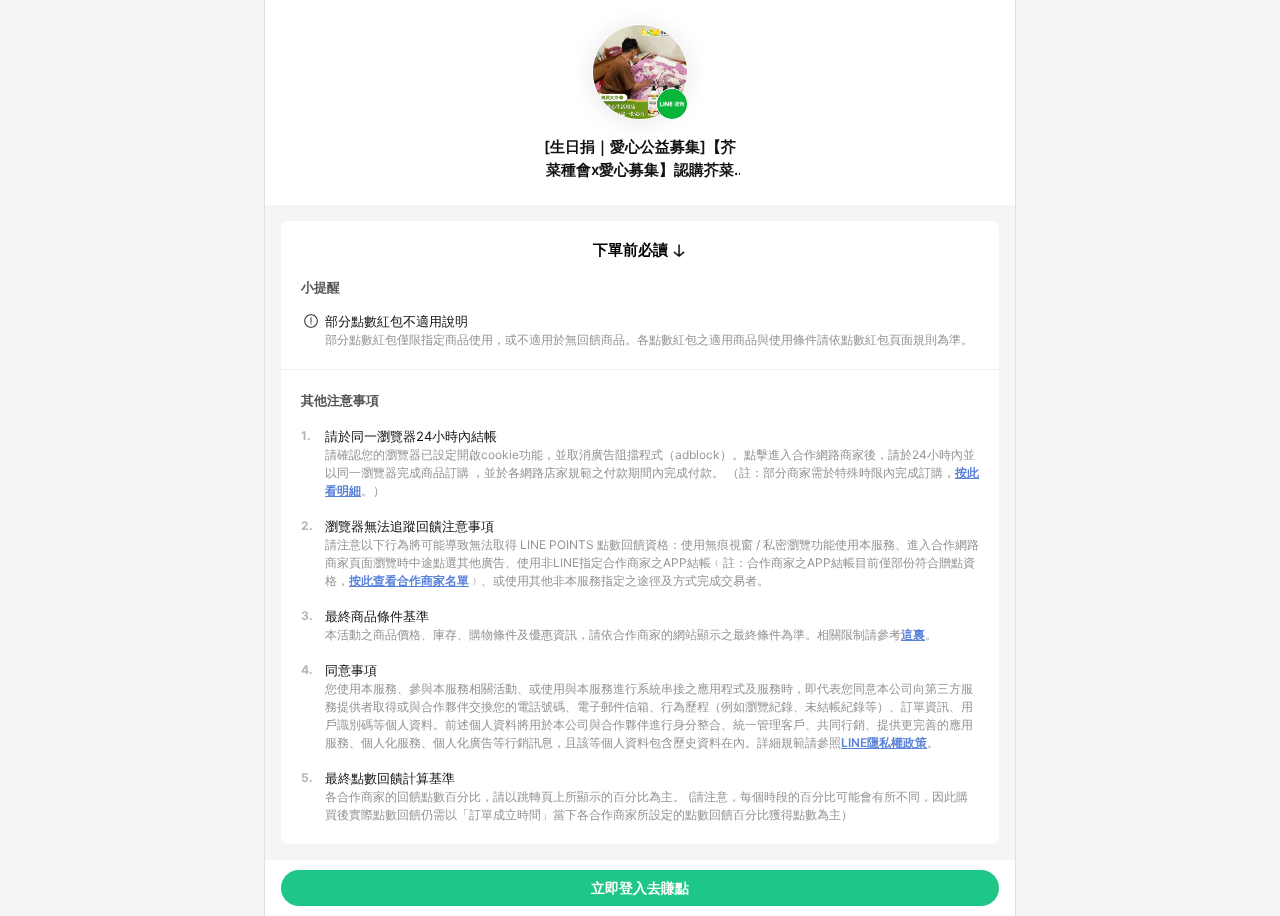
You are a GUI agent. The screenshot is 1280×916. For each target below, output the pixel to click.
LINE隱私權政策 (884, 742)
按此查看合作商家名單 (409, 580)
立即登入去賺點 (640, 887)
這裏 (913, 634)
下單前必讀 (630, 250)
